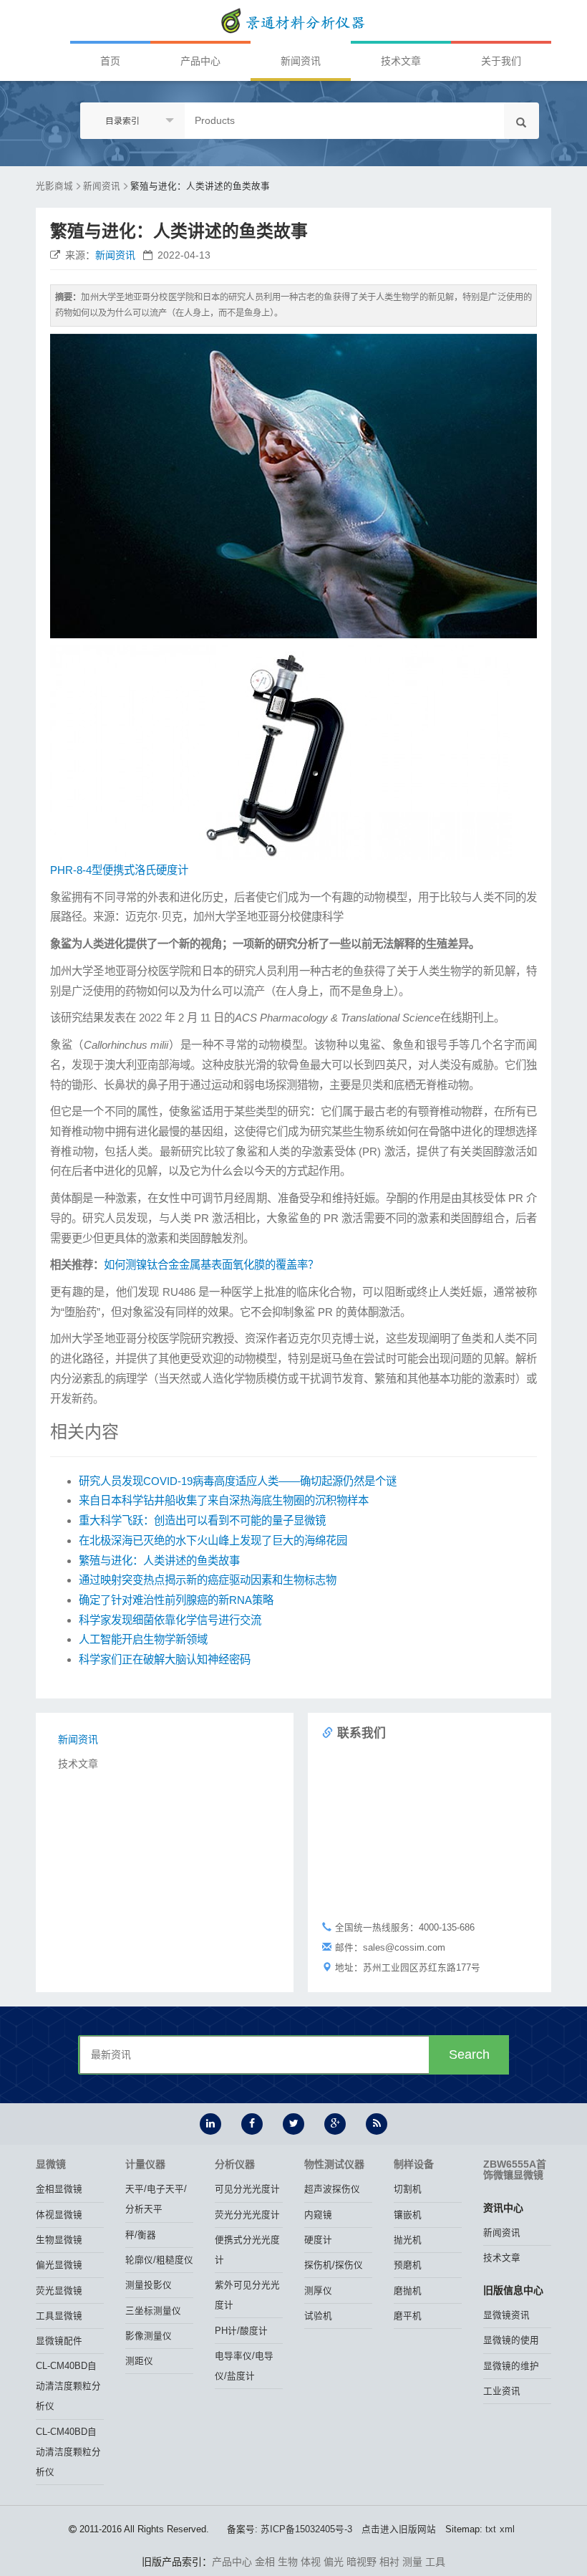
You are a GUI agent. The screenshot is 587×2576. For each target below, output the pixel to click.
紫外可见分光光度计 (247, 2295)
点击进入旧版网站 (399, 2529)
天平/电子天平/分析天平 (156, 2199)
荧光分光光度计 (247, 2215)
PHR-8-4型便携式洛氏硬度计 (119, 870)
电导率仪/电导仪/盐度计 (244, 2366)
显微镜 (51, 2164)
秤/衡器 (141, 2235)
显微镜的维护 (511, 2366)
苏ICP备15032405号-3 (306, 2529)
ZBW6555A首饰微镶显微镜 (515, 2169)
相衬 (389, 2562)
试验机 (318, 2316)
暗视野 (362, 2562)
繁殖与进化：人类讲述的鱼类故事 (200, 186)
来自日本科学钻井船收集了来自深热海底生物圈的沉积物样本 (224, 1500)
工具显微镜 (59, 2316)
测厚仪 (318, 2291)
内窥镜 (318, 2215)
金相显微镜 (59, 2189)
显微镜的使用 (511, 2340)
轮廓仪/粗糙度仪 (159, 2260)
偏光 (334, 2562)
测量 (412, 2562)
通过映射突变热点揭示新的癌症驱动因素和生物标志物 (208, 1580)
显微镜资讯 (506, 2315)
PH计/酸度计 (241, 2331)
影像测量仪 (149, 2336)
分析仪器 (235, 2164)
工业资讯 (502, 2391)
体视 (311, 2562)
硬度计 (318, 2240)
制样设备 (414, 2164)
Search (469, 2054)
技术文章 (401, 61)
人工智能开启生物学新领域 (143, 1639)
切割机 (408, 2189)
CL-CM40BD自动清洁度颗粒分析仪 (68, 2386)
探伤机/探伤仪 (334, 2265)
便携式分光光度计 (247, 2250)
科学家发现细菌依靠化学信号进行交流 (170, 1620)
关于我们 (501, 61)
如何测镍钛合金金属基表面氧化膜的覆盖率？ (211, 1265)
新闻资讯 (301, 61)
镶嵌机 (408, 2215)
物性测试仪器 (334, 2164)
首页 (110, 61)
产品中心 (200, 61)
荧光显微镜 (59, 2291)
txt (491, 2529)
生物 (288, 2562)
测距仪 (139, 2361)
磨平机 (408, 2316)
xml (507, 2529)
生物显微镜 (59, 2240)
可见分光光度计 (247, 2189)
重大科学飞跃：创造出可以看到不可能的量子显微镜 (202, 1520)
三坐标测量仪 (153, 2311)
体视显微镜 (59, 2215)
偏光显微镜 (59, 2265)
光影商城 (54, 186)
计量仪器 (145, 2164)
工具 (435, 2562)
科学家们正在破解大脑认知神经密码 (165, 1659)
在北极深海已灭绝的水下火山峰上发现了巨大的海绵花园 (213, 1541)
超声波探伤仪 (332, 2189)
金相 (265, 2562)
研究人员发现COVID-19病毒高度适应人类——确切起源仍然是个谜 (238, 1481)
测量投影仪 (149, 2285)
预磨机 (408, 2265)
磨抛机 (408, 2291)
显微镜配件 (59, 2341)
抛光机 (408, 2240)
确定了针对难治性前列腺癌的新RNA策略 (176, 1600)
